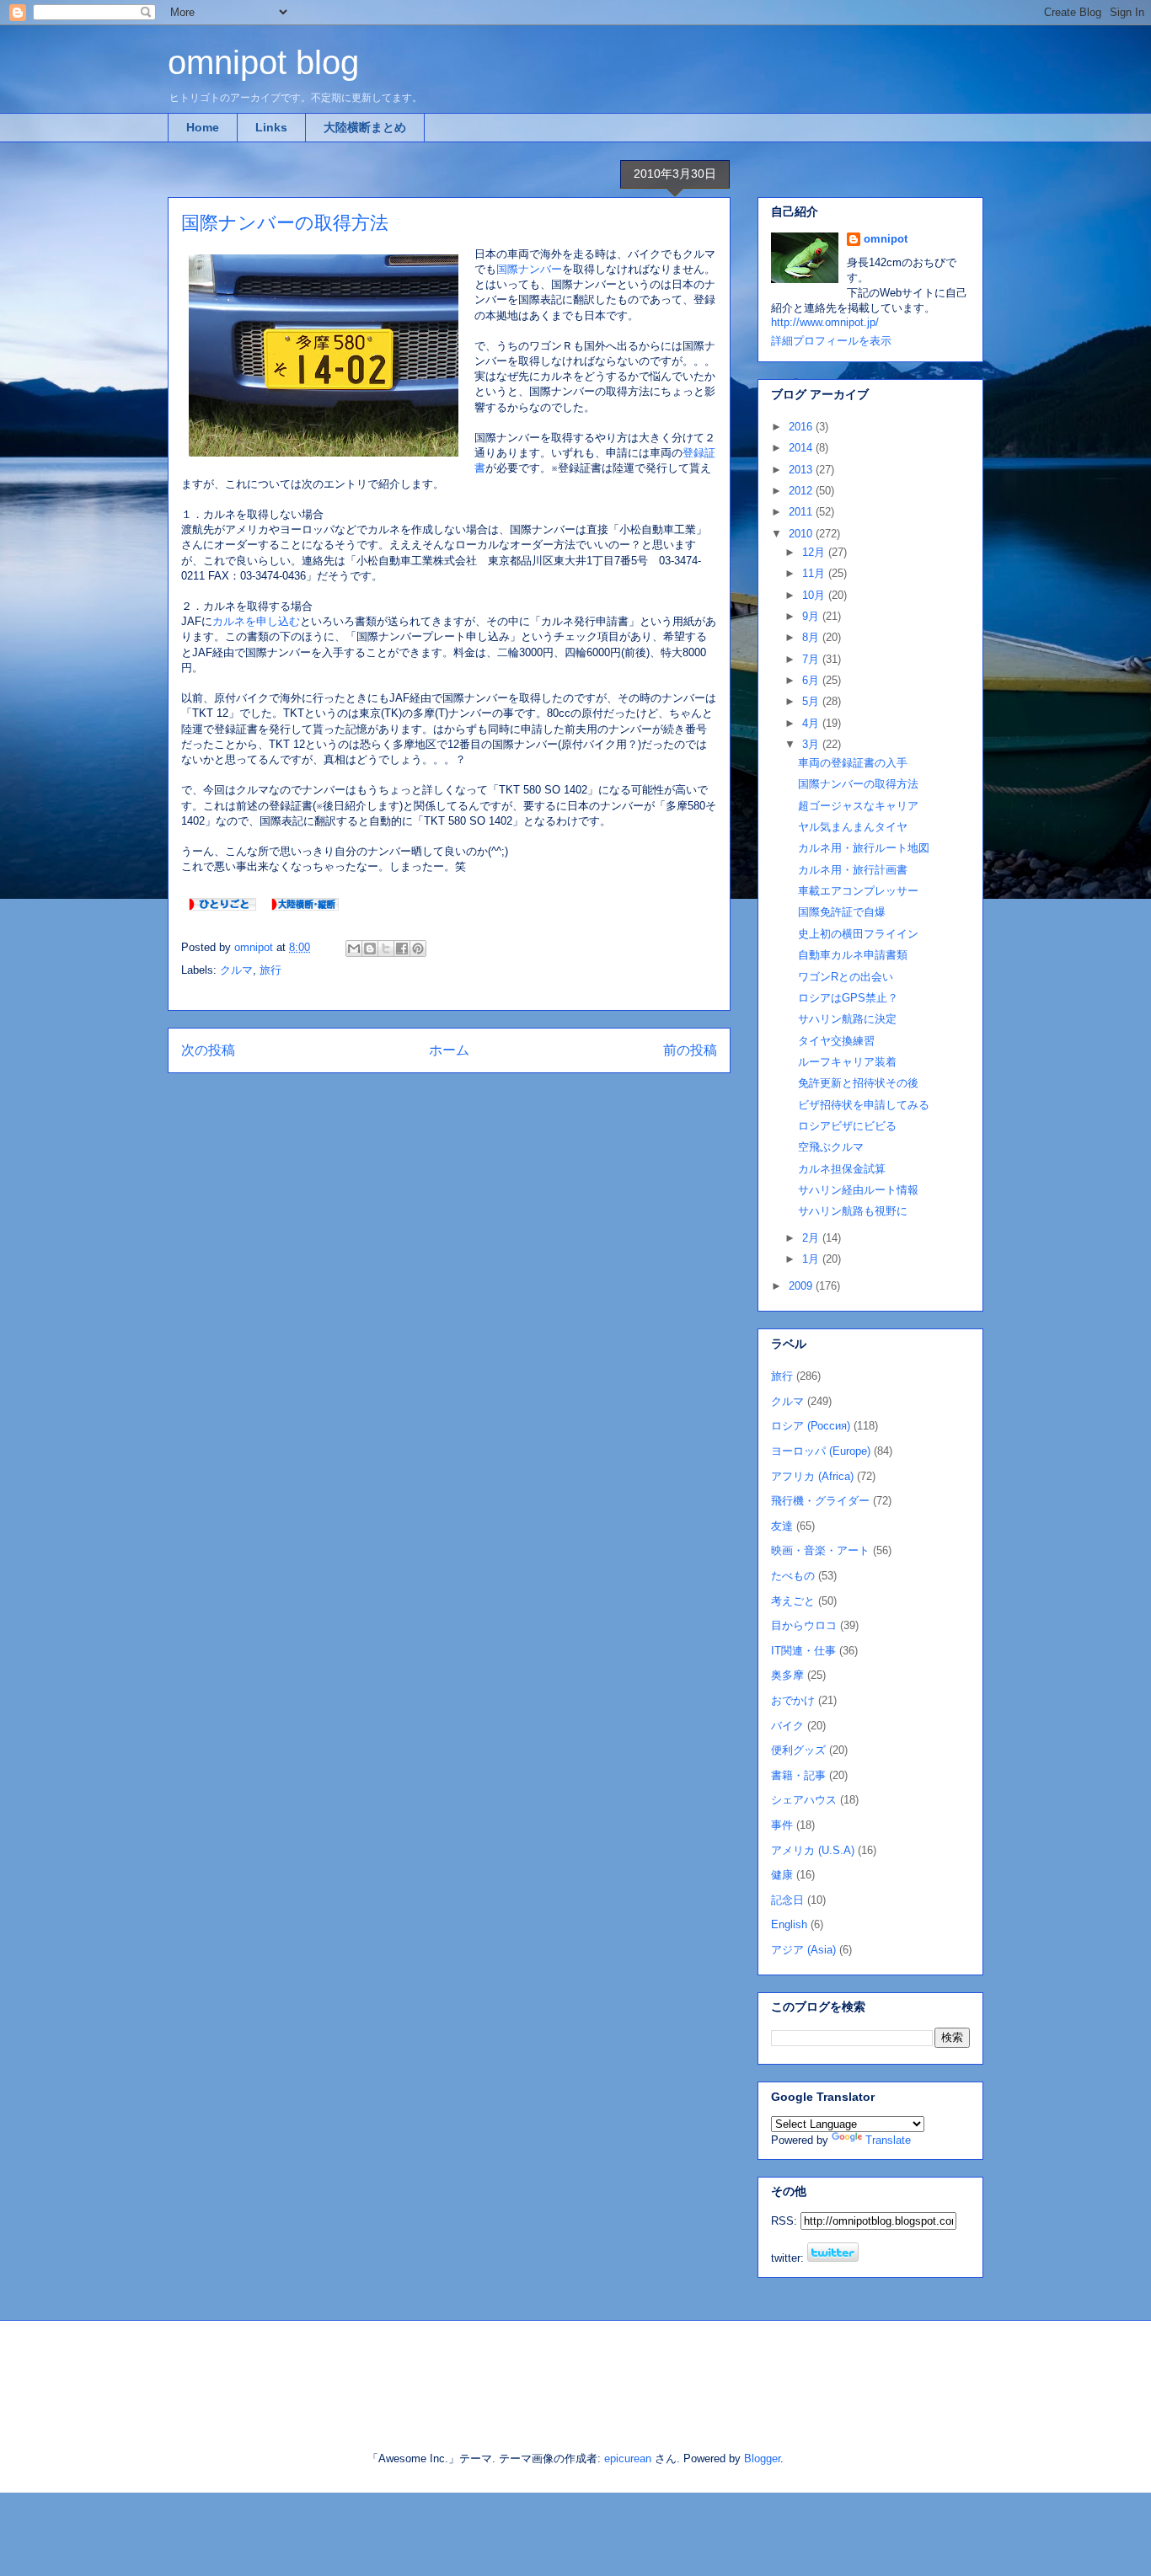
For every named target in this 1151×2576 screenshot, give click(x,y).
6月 (812, 680)
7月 (812, 659)
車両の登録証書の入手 (853, 763)
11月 (815, 573)
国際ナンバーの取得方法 (858, 784)
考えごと (793, 1601)
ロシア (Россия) (811, 1426)
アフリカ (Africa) (812, 1476)
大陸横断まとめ (365, 127)
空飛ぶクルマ (831, 1147)
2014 (802, 448)
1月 (812, 1259)
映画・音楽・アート (820, 1550)
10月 (815, 595)
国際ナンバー (529, 269)
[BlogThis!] (370, 949)
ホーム (449, 1050)
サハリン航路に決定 (847, 1019)
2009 (802, 1286)
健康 (782, 1875)
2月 (812, 1238)
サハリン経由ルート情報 (858, 1190)
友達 (782, 1526)
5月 (812, 701)
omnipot (886, 239)
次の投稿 (208, 1050)
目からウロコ (804, 1625)
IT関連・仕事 (803, 1651)
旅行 (270, 970)
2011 (802, 512)
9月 (812, 616)
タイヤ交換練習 (836, 1041)
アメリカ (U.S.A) (813, 1850)
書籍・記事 (798, 1775)
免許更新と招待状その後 (858, 1083)
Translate (888, 2140)
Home (203, 127)
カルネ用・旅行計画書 (853, 870)
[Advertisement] (364, 2371)
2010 (802, 534)
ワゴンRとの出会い (846, 977)
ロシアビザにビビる (847, 1126)
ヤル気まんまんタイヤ (853, 827)
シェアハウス (804, 1800)
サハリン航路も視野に (853, 1211)
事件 (782, 1825)
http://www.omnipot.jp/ (825, 322)
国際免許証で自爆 (842, 912)
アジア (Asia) (803, 1950)
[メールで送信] (354, 949)
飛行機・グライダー (820, 1501)
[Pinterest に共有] (418, 949)
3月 (812, 744)
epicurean (628, 2458)
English (789, 1924)
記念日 (787, 1900)
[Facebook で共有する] (402, 949)
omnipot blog (263, 62)
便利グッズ (798, 1750)
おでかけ (793, 1700)
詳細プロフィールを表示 (831, 341)
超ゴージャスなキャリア (858, 806)
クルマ (236, 970)
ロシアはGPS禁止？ (848, 998)
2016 (802, 427)
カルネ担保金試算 (842, 1169)
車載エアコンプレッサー (858, 891)
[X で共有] (386, 949)
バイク (787, 1726)
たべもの (793, 1576)
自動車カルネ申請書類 (853, 955)
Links (271, 127)
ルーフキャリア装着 (847, 1062)
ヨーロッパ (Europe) (821, 1451)
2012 (802, 491)
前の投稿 (690, 1050)
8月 (812, 637)
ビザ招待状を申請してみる (864, 1105)
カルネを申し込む (256, 621)
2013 (802, 470)
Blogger (762, 2458)
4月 (812, 723)
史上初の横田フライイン (858, 934)
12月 (815, 552)
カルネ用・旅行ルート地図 (864, 848)
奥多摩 (787, 1675)
